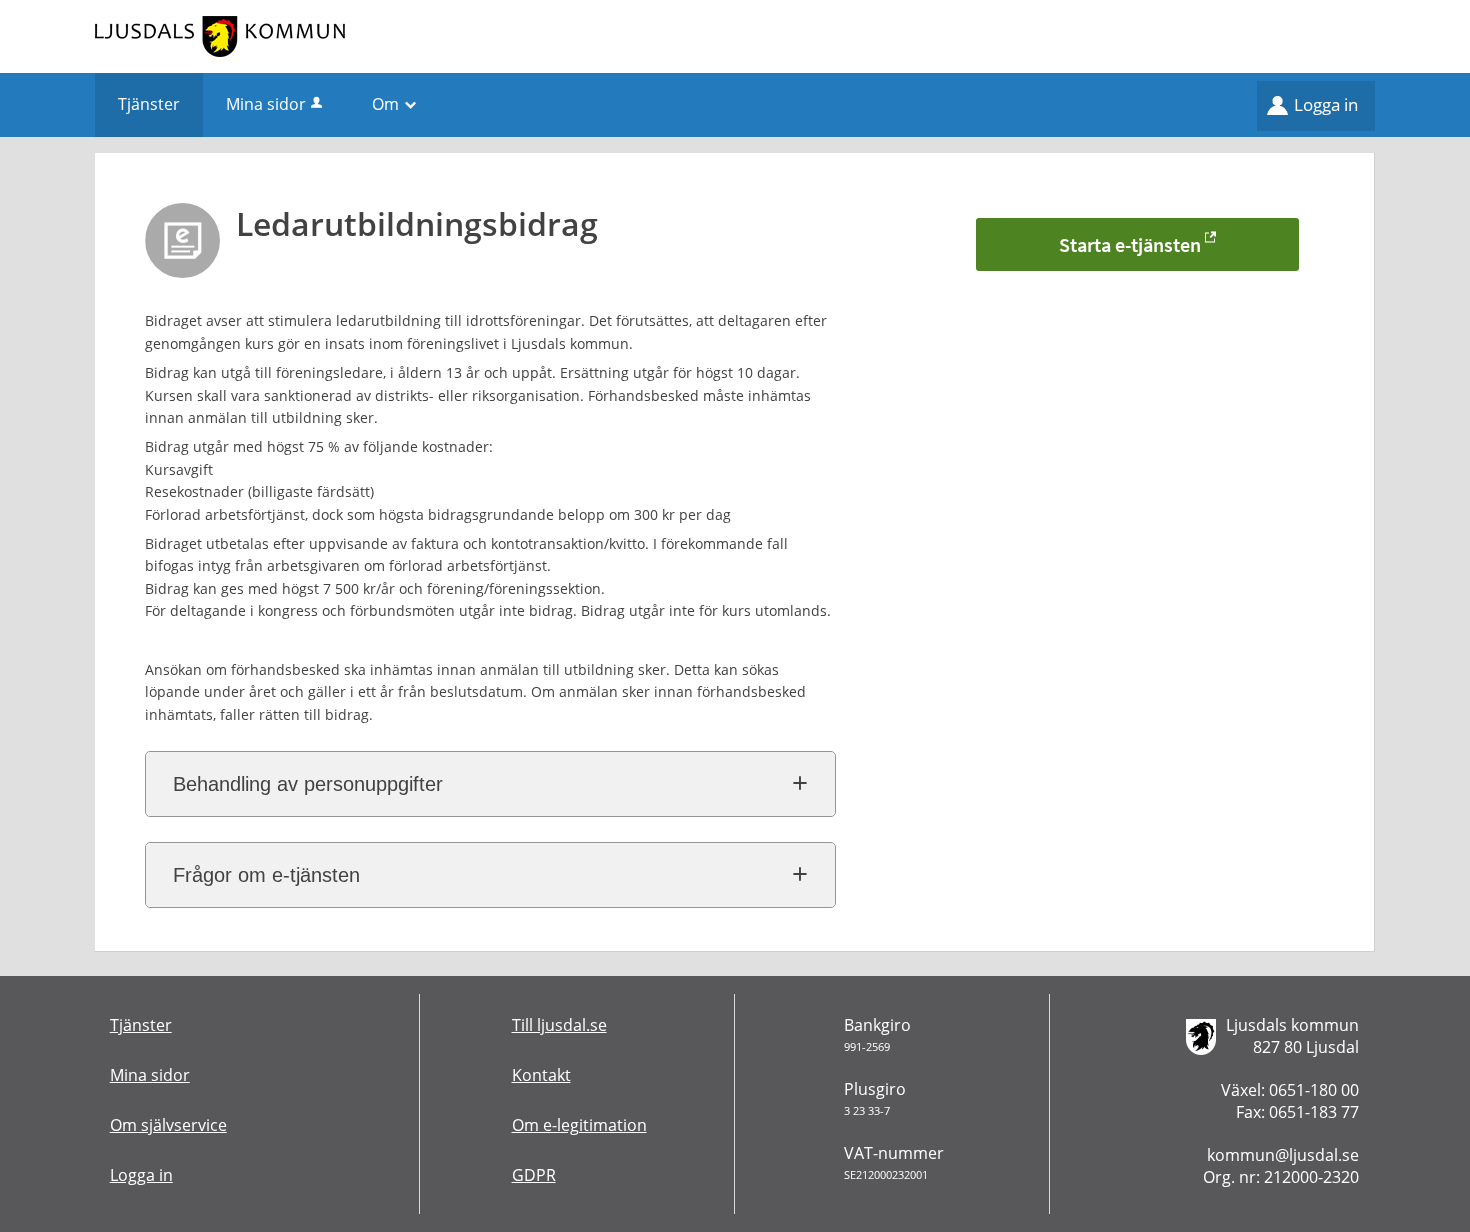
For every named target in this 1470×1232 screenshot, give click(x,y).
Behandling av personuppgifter (308, 784)
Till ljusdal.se (559, 1025)
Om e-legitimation (579, 1125)
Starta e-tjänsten (1130, 244)
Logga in (1326, 104)
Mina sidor (266, 104)
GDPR (534, 1175)
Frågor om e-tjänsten (266, 875)
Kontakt (541, 1075)
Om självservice (168, 1125)
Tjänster (141, 1025)
